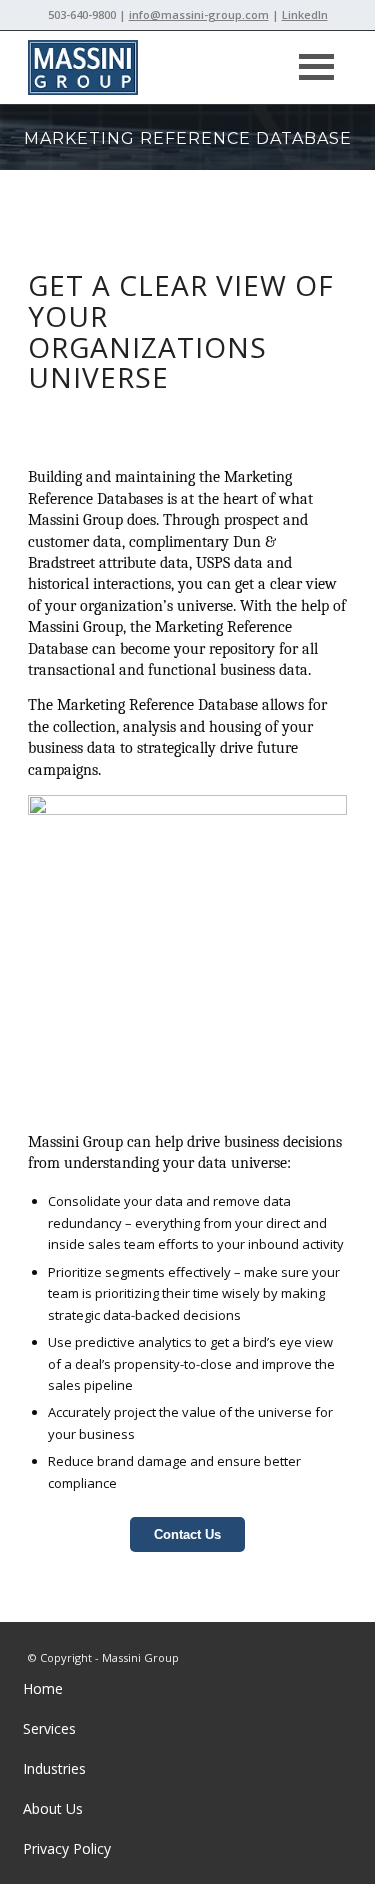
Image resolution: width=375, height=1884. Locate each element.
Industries (54, 1768)
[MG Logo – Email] (155, 67)
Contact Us (187, 1534)
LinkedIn (305, 14)
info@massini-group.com (199, 14)
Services (49, 1728)
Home (43, 1688)
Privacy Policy (67, 1848)
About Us (53, 1808)
